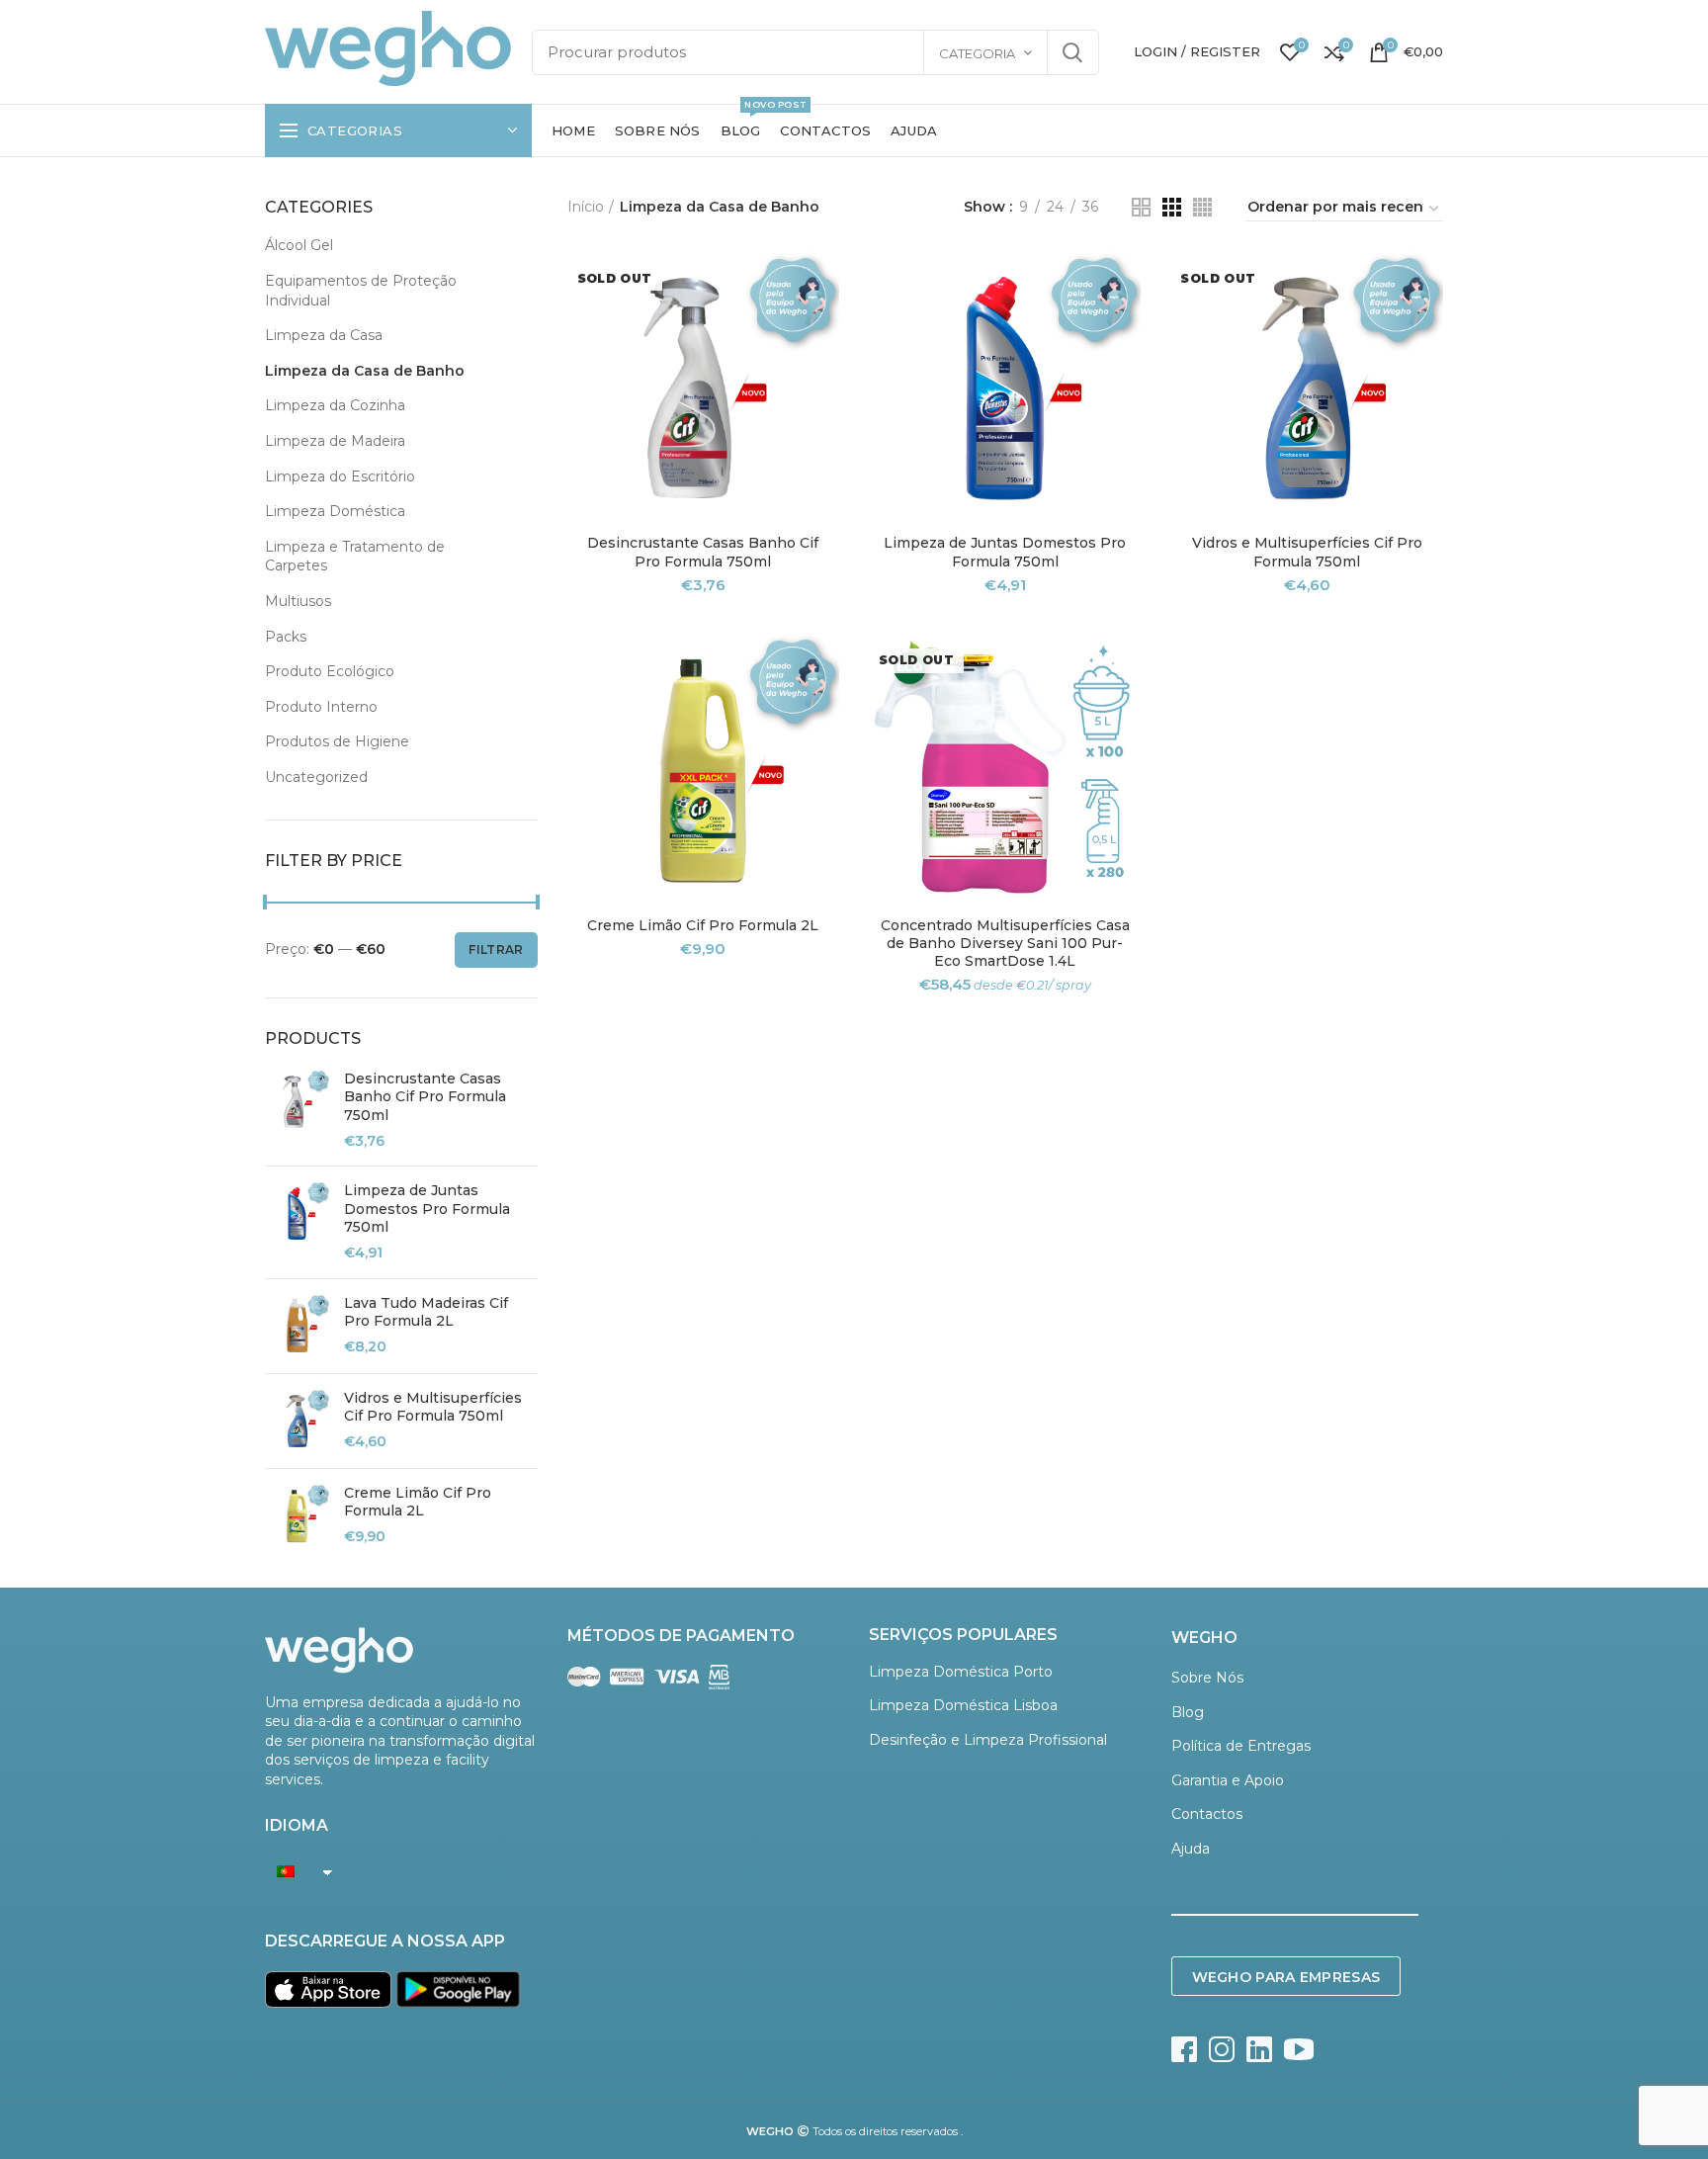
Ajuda (1191, 1849)
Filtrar (496, 950)
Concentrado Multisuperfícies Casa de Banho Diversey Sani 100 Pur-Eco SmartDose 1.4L (1005, 943)
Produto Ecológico (330, 671)
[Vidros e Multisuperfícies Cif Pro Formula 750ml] (297, 1421)
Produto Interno (321, 707)
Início (586, 207)
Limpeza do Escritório (340, 476)
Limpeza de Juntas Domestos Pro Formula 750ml (427, 1208)
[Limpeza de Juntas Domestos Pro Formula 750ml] (297, 1222)
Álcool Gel (299, 245)
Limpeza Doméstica (335, 511)
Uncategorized (316, 777)
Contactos (1207, 1814)
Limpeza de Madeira (335, 441)
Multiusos (298, 601)
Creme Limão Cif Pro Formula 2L (418, 1502)
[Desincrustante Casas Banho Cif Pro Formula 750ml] (297, 1110)
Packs (286, 637)
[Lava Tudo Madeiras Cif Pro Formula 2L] (297, 1326)
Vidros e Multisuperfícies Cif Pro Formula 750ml (433, 1407)
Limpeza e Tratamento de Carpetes (355, 557)
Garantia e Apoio (1228, 1780)
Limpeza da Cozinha (335, 405)
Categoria (977, 53)
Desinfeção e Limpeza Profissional (988, 1740)
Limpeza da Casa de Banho (365, 371)
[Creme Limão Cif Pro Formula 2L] (297, 1516)
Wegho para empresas (1286, 1977)
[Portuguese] (294, 1871)
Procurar (1072, 52)
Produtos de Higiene (337, 741)
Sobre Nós (1207, 1678)
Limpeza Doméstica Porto (961, 1672)
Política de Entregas (1241, 1746)
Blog (1188, 1712)
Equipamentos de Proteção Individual (361, 291)
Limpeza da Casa (324, 335)
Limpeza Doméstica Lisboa (963, 1705)
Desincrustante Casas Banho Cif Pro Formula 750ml (425, 1096)
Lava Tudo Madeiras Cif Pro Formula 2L (426, 1312)
